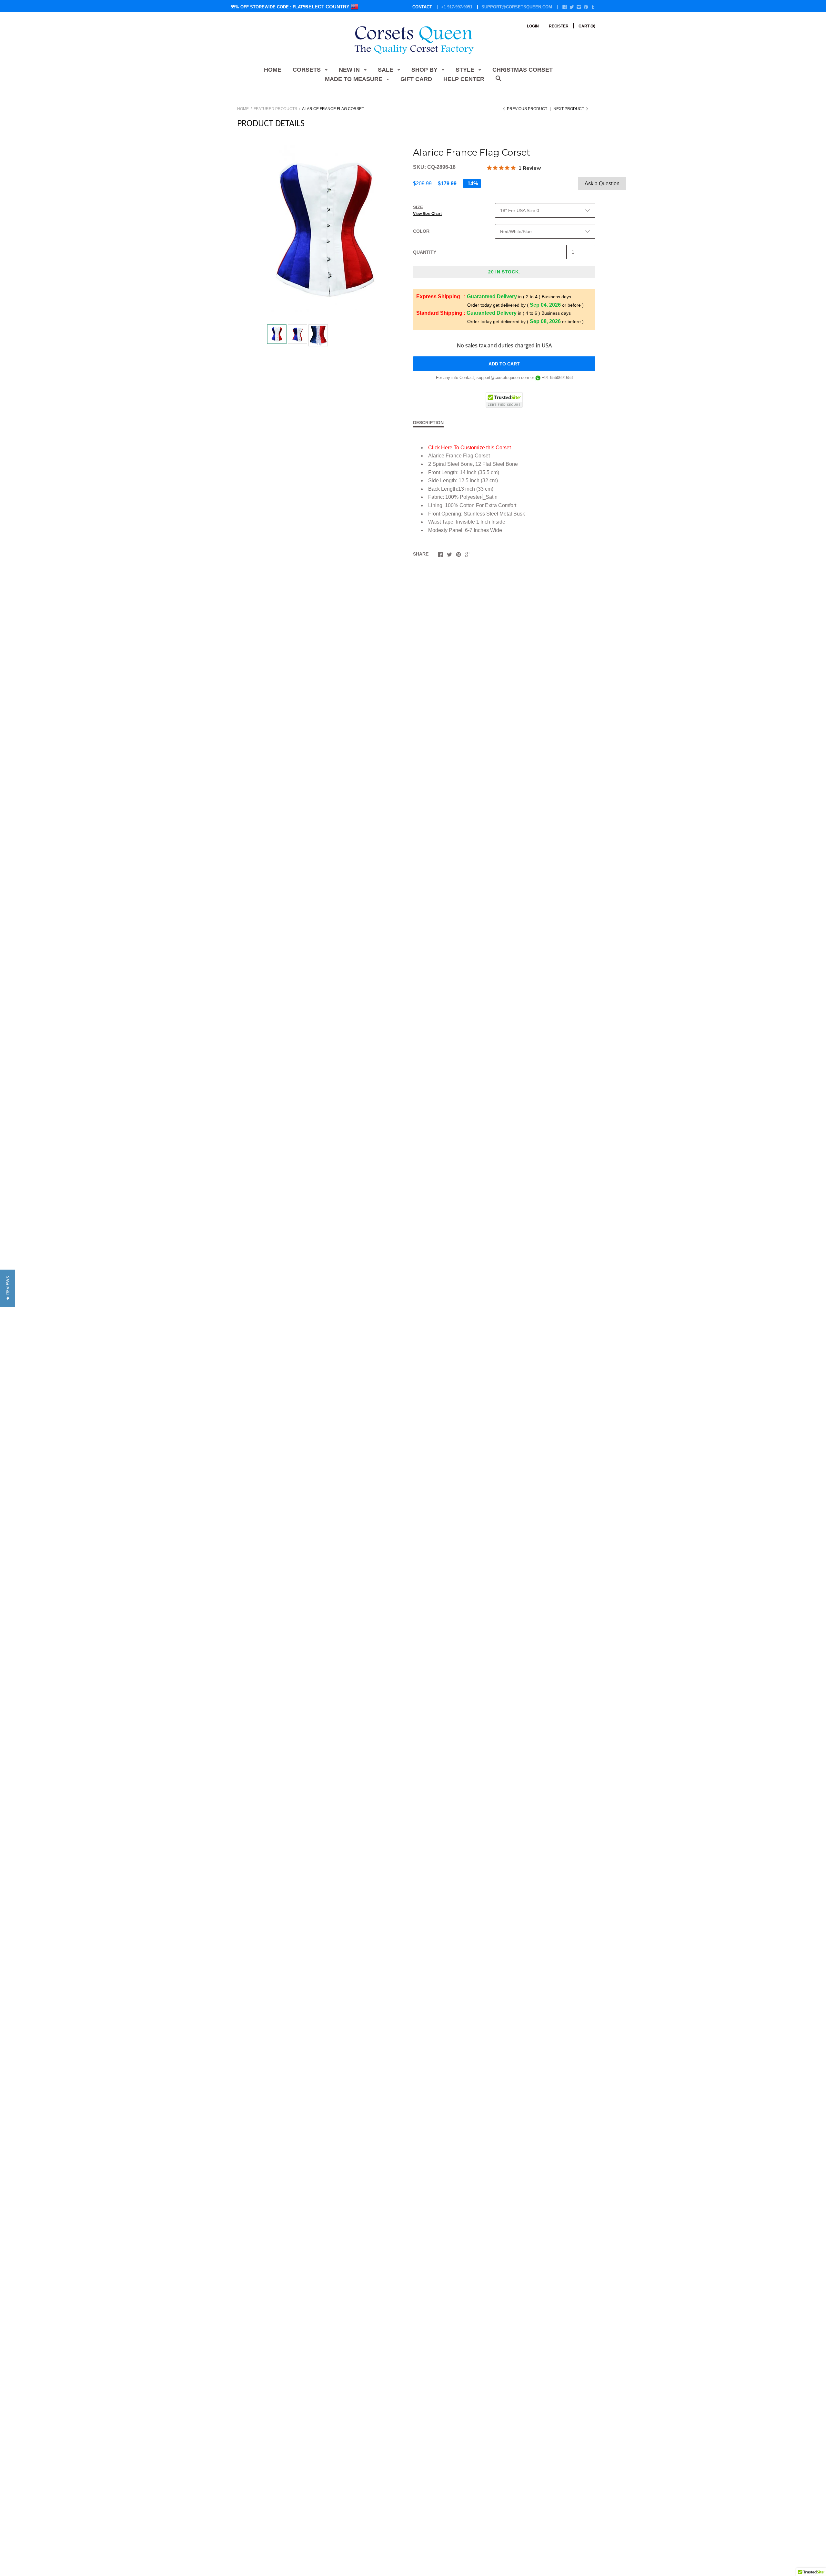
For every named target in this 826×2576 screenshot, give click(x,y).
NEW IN (350, 70)
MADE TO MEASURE (354, 79)
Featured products (275, 109)
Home (273, 70)
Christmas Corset (523, 70)
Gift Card (416, 79)
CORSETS (307, 70)
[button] (8, 1288)
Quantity (425, 252)
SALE (386, 70)
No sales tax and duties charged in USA (504, 345)
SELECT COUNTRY (328, 7)
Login (533, 26)
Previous (264, 335)
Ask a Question (602, 184)
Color (421, 231)
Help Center (464, 79)
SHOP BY (425, 70)
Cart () (587, 26)
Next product (569, 109)
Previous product (527, 109)
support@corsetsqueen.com (517, 7)
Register (559, 26)
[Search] (499, 82)
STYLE (466, 70)
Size (427, 210)
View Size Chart (427, 214)
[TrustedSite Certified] (504, 400)
